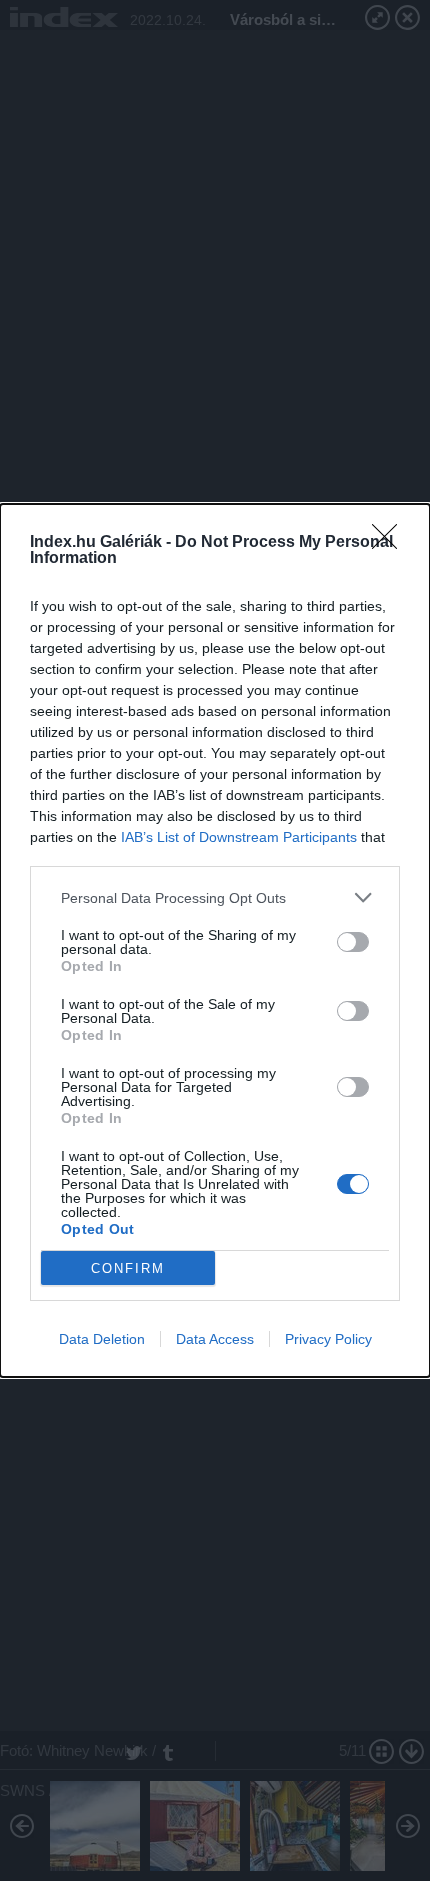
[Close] (391, 543)
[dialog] (215, 940)
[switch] (353, 942)
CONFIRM (128, 1268)
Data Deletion (102, 1339)
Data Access (215, 1339)
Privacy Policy (328, 1339)
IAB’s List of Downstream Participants (239, 837)
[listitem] (215, 897)
